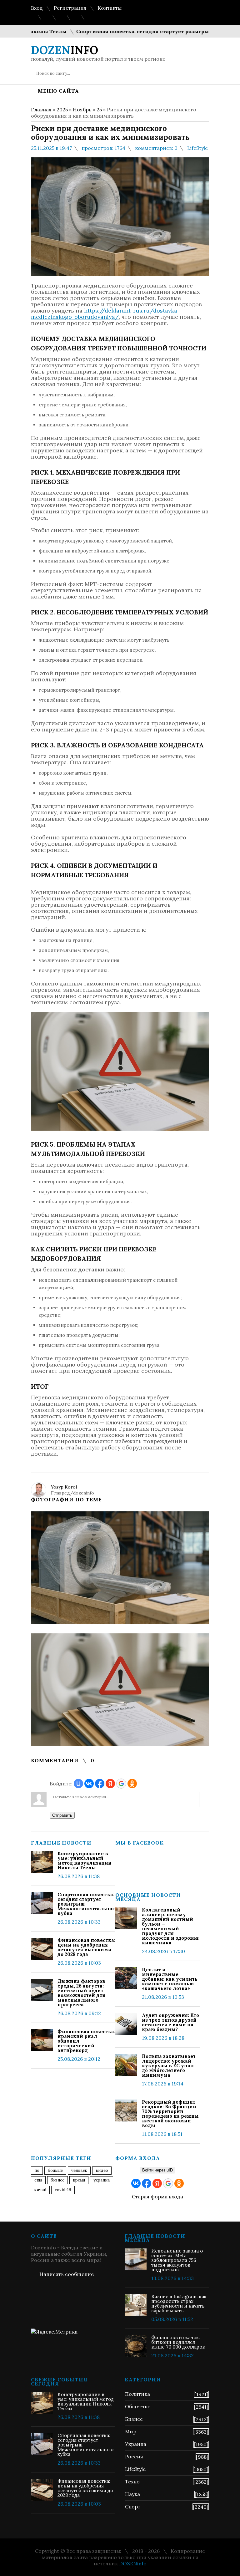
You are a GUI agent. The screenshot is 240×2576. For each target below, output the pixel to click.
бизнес (57, 2180)
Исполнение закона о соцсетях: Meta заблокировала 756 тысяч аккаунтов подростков (177, 2260)
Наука (132, 2494)
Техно (132, 2482)
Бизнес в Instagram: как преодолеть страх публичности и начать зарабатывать (179, 2304)
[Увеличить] (120, 1568)
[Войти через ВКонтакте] (89, 1784)
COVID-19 (63, 2190)
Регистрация (70, 8)
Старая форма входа (157, 2197)
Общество (138, 2406)
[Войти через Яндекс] (110, 1784)
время (79, 2180)
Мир (131, 2431)
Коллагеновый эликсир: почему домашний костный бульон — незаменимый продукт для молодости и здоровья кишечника (170, 1926)
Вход (37, 8)
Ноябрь (82, 109)
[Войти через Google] (121, 1784)
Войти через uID (157, 2170)
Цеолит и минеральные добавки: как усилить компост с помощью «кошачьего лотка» (170, 1979)
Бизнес (134, 2419)
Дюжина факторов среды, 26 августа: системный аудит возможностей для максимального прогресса (82, 1993)
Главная (41, 109)
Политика (137, 2394)
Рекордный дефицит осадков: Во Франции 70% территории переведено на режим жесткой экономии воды (170, 2114)
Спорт (133, 2507)
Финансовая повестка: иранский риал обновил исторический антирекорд (86, 2041)
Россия (134, 2456)
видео (102, 2170)
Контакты (110, 8)
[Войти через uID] (78, 1784)
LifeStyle (197, 148)
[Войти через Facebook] (100, 1784)
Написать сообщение (67, 2274)
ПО (37, 2170)
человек (79, 2170)
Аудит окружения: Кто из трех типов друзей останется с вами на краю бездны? (170, 2022)
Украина (102, 2180)
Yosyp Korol (64, 1487)
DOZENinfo (133, 2563)
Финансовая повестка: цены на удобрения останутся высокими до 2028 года (86, 1947)
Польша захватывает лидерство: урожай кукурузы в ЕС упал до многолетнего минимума (169, 2066)
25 (99, 109)
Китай (40, 2190)
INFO (65, 50)
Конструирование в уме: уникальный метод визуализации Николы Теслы (85, 1861)
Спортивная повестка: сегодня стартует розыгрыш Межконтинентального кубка (86, 1904)
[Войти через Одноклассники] (132, 1784)
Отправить (62, 1815)
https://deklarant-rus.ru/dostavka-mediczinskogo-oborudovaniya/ (105, 314)
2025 (62, 109)
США (38, 2180)
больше (55, 2170)
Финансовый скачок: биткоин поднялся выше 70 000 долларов (178, 2342)
